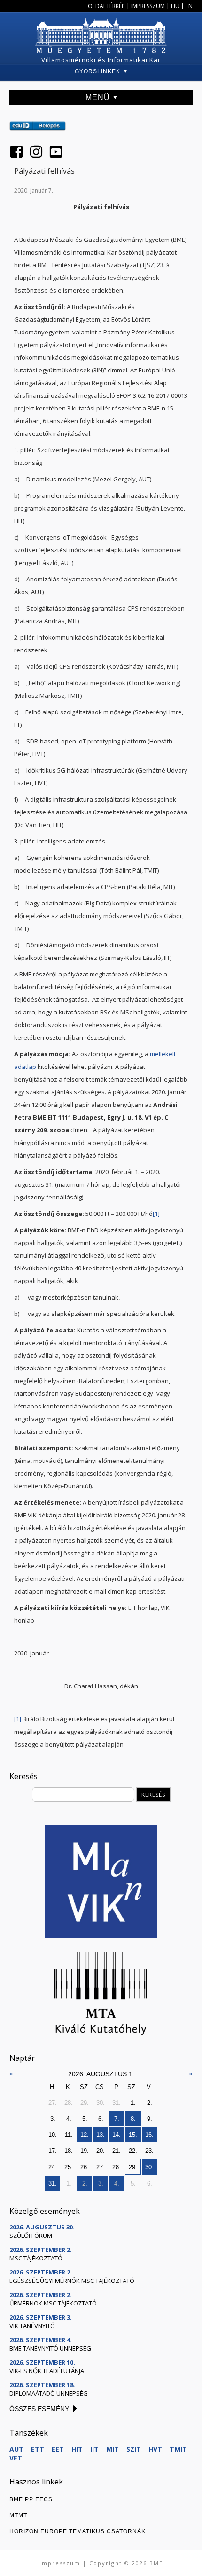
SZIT (134, 2449)
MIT (113, 2449)
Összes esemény (39, 2409)
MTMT (18, 2515)
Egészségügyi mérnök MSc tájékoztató (72, 2281)
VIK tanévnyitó (32, 2326)
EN (189, 6)
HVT (155, 2449)
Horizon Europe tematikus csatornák (78, 2531)
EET (58, 2449)
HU (175, 6)
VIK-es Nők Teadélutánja (47, 2371)
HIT (77, 2449)
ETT (38, 2449)
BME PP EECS (31, 2499)
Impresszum (148, 6)
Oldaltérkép (106, 6)
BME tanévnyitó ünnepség (50, 2348)
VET (16, 2458)
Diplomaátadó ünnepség (49, 2393)
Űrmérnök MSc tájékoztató (53, 2303)
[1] (156, 1214)
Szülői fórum (31, 2236)
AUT (16, 2449)
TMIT (178, 2449)
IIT (94, 2449)
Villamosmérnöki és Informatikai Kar (101, 60)
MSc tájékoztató (36, 2258)
